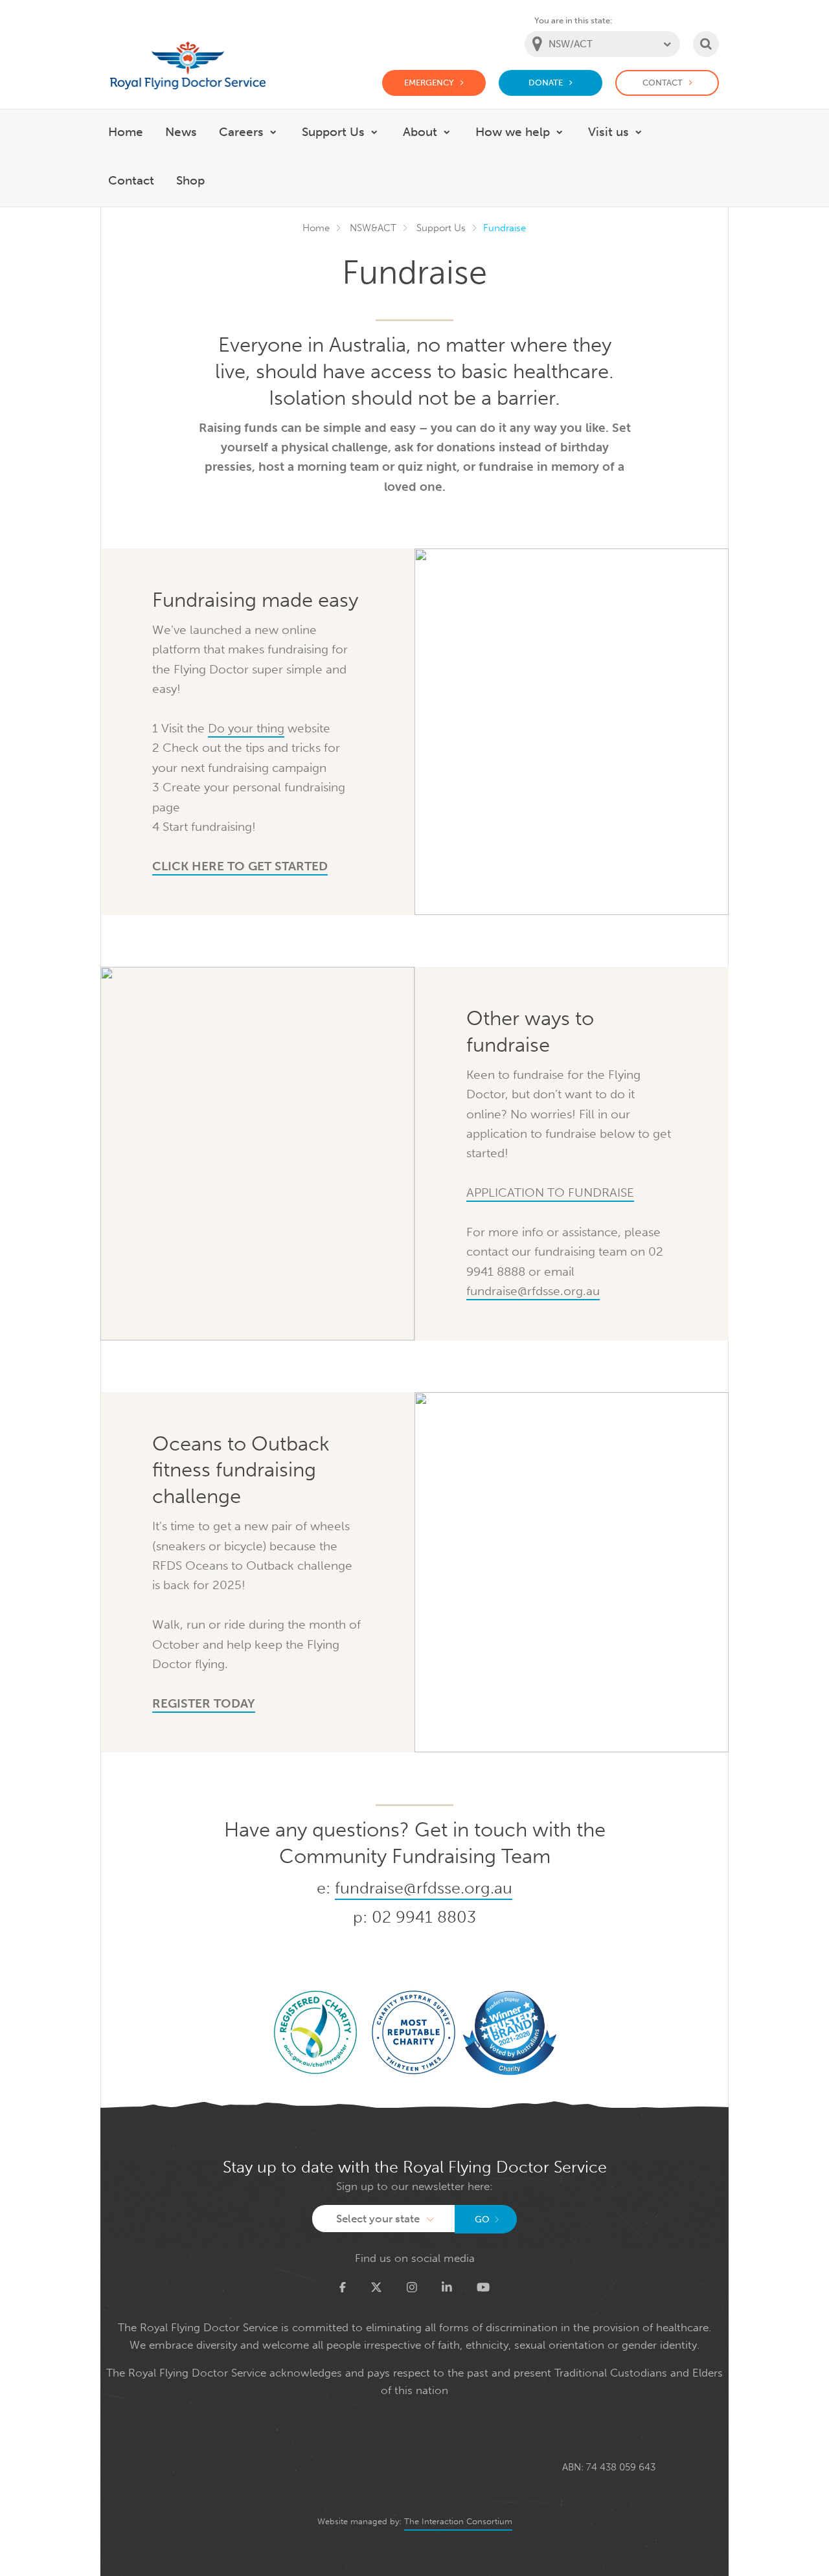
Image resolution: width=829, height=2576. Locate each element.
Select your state (378, 2219)
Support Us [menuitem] (333, 132)
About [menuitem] (420, 132)
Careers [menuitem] (241, 132)
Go (482, 2220)
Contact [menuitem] (131, 180)
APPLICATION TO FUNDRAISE (550, 1192)
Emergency (429, 83)
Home (316, 228)
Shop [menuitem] (190, 180)
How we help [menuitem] (513, 132)
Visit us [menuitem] (608, 132)
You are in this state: (573, 20)
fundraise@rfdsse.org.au (533, 1291)
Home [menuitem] (126, 132)
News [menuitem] (181, 132)
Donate (546, 83)
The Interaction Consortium (458, 2521)
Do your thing (246, 728)
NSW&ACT (373, 228)
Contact (663, 83)
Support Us (441, 228)
